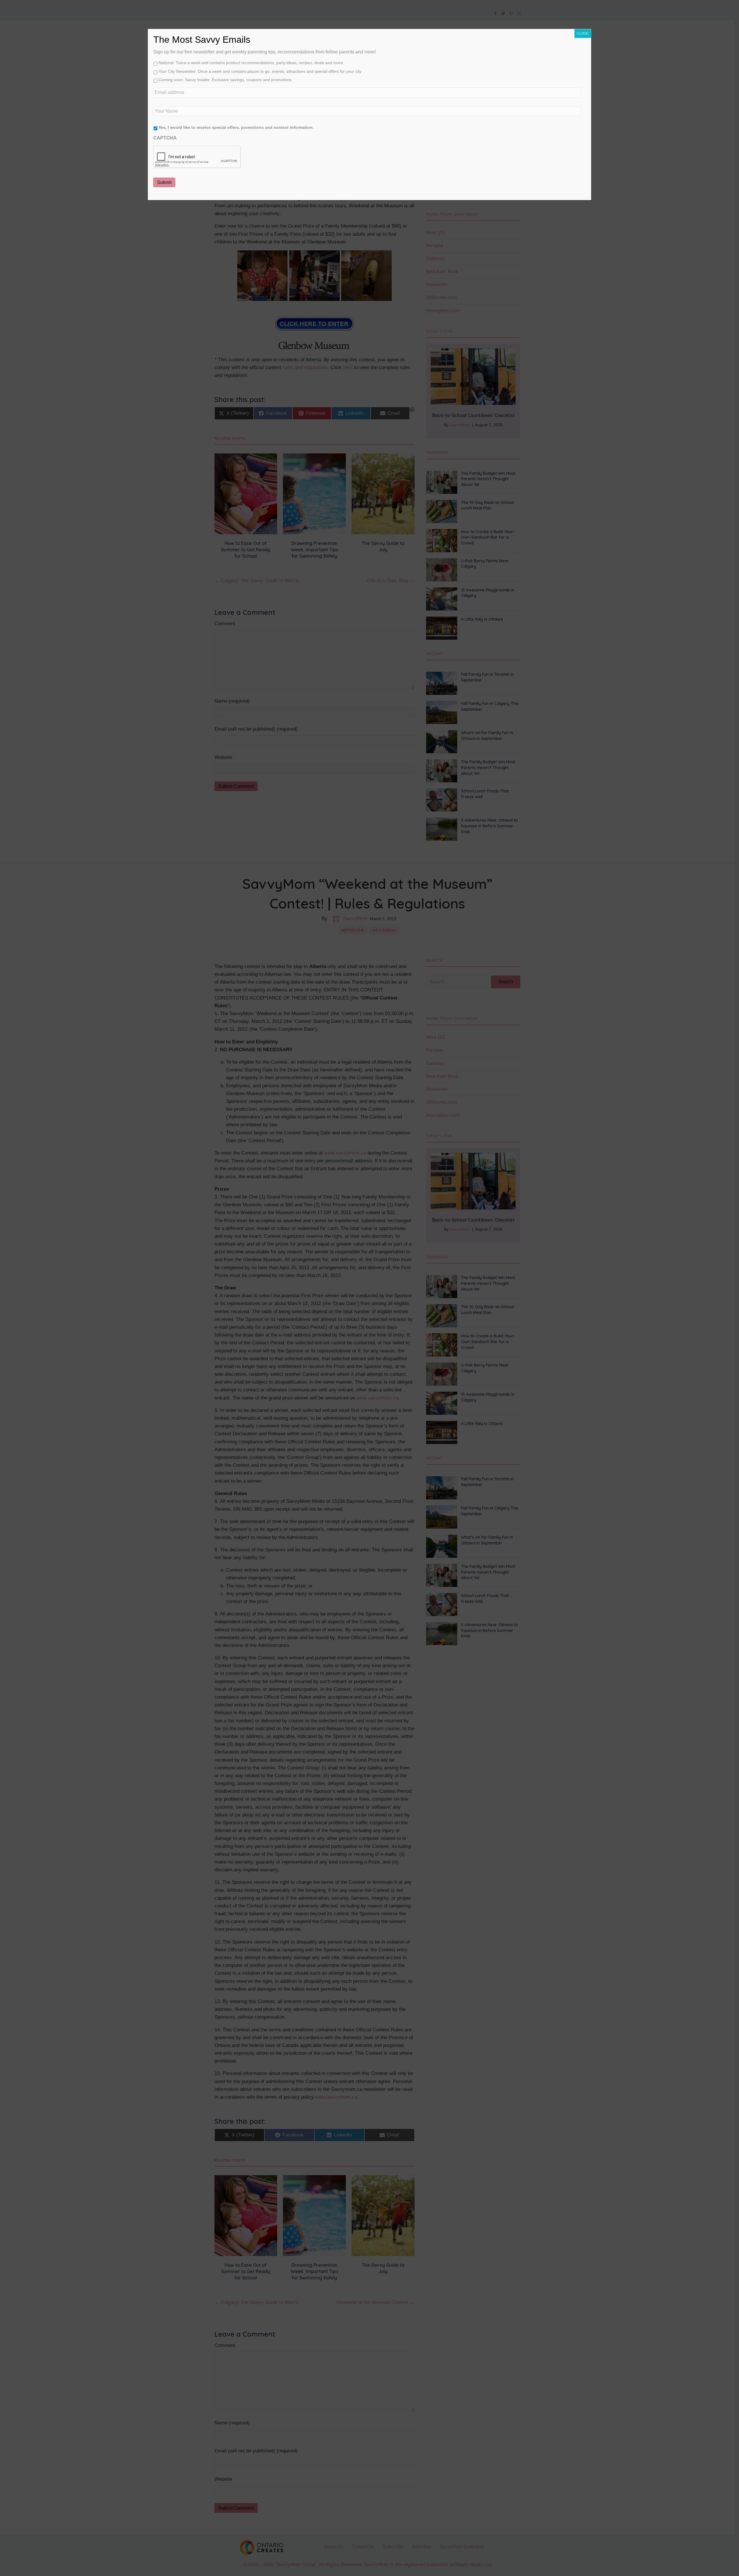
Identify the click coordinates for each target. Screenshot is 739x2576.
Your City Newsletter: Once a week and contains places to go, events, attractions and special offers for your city (260, 71)
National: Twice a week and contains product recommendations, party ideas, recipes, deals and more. (251, 63)
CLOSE (583, 33)
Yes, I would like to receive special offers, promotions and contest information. (236, 127)
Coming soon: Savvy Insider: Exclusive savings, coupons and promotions (225, 80)
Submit (164, 182)
